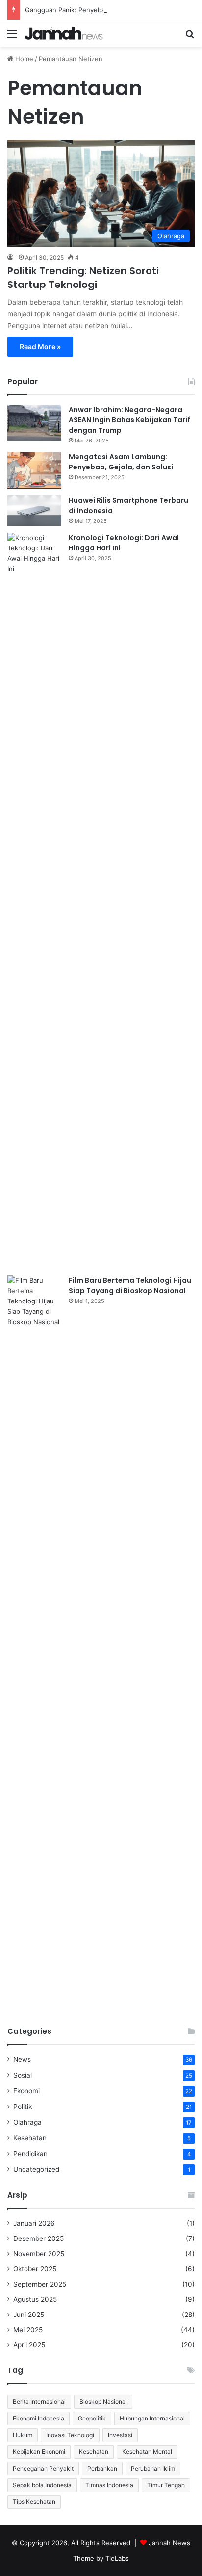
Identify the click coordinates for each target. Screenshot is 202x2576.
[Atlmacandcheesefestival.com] (64, 33)
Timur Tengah (166, 2485)
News (22, 2059)
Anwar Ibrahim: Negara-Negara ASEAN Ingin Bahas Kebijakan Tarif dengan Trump (129, 420)
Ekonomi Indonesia (38, 2418)
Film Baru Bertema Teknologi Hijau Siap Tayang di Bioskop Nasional (130, 1286)
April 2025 (29, 2345)
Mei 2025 (28, 2330)
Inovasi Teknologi (70, 2435)
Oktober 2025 (35, 2269)
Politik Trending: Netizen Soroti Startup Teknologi (83, 278)
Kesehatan (30, 2138)
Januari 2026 (34, 2223)
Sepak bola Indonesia (42, 2485)
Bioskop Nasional (103, 2402)
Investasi (120, 2435)
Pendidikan (30, 2154)
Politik (23, 2107)
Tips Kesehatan (34, 2502)
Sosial (23, 2075)
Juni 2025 (29, 2315)
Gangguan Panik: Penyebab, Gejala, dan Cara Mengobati (111, 10)
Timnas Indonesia (109, 2485)
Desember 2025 (38, 2238)
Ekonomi (26, 2091)
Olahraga (27, 2122)
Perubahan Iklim (153, 2468)
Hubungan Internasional (152, 2418)
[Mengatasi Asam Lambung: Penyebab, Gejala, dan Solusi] (34, 470)
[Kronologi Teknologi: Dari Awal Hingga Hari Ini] (34, 901)
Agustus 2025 (35, 2299)
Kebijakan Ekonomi (39, 2452)
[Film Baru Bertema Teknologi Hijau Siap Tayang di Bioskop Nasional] (34, 1643)
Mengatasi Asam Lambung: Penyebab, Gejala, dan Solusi (121, 462)
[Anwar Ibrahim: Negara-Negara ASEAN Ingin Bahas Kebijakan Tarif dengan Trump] (34, 423)
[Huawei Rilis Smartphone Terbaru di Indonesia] (34, 511)
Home (23, 59)
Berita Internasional (39, 2402)
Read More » (40, 347)
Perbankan (102, 2468)
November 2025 (39, 2254)
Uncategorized (36, 2169)
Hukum (23, 2435)
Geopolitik (92, 2418)
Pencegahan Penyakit (43, 2468)
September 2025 (40, 2284)
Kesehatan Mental (147, 2452)
